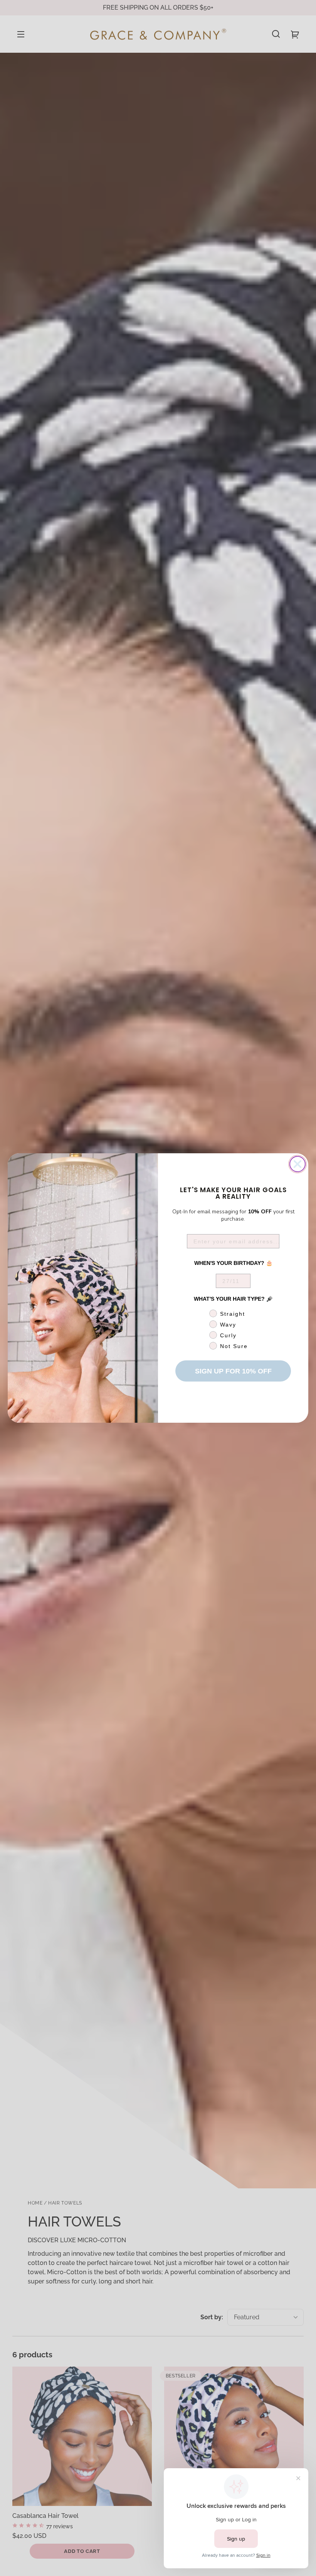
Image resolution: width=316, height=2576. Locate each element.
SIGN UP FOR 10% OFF (233, 1371)
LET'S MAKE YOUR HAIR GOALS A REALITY (233, 1193)
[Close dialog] (298, 1164)
